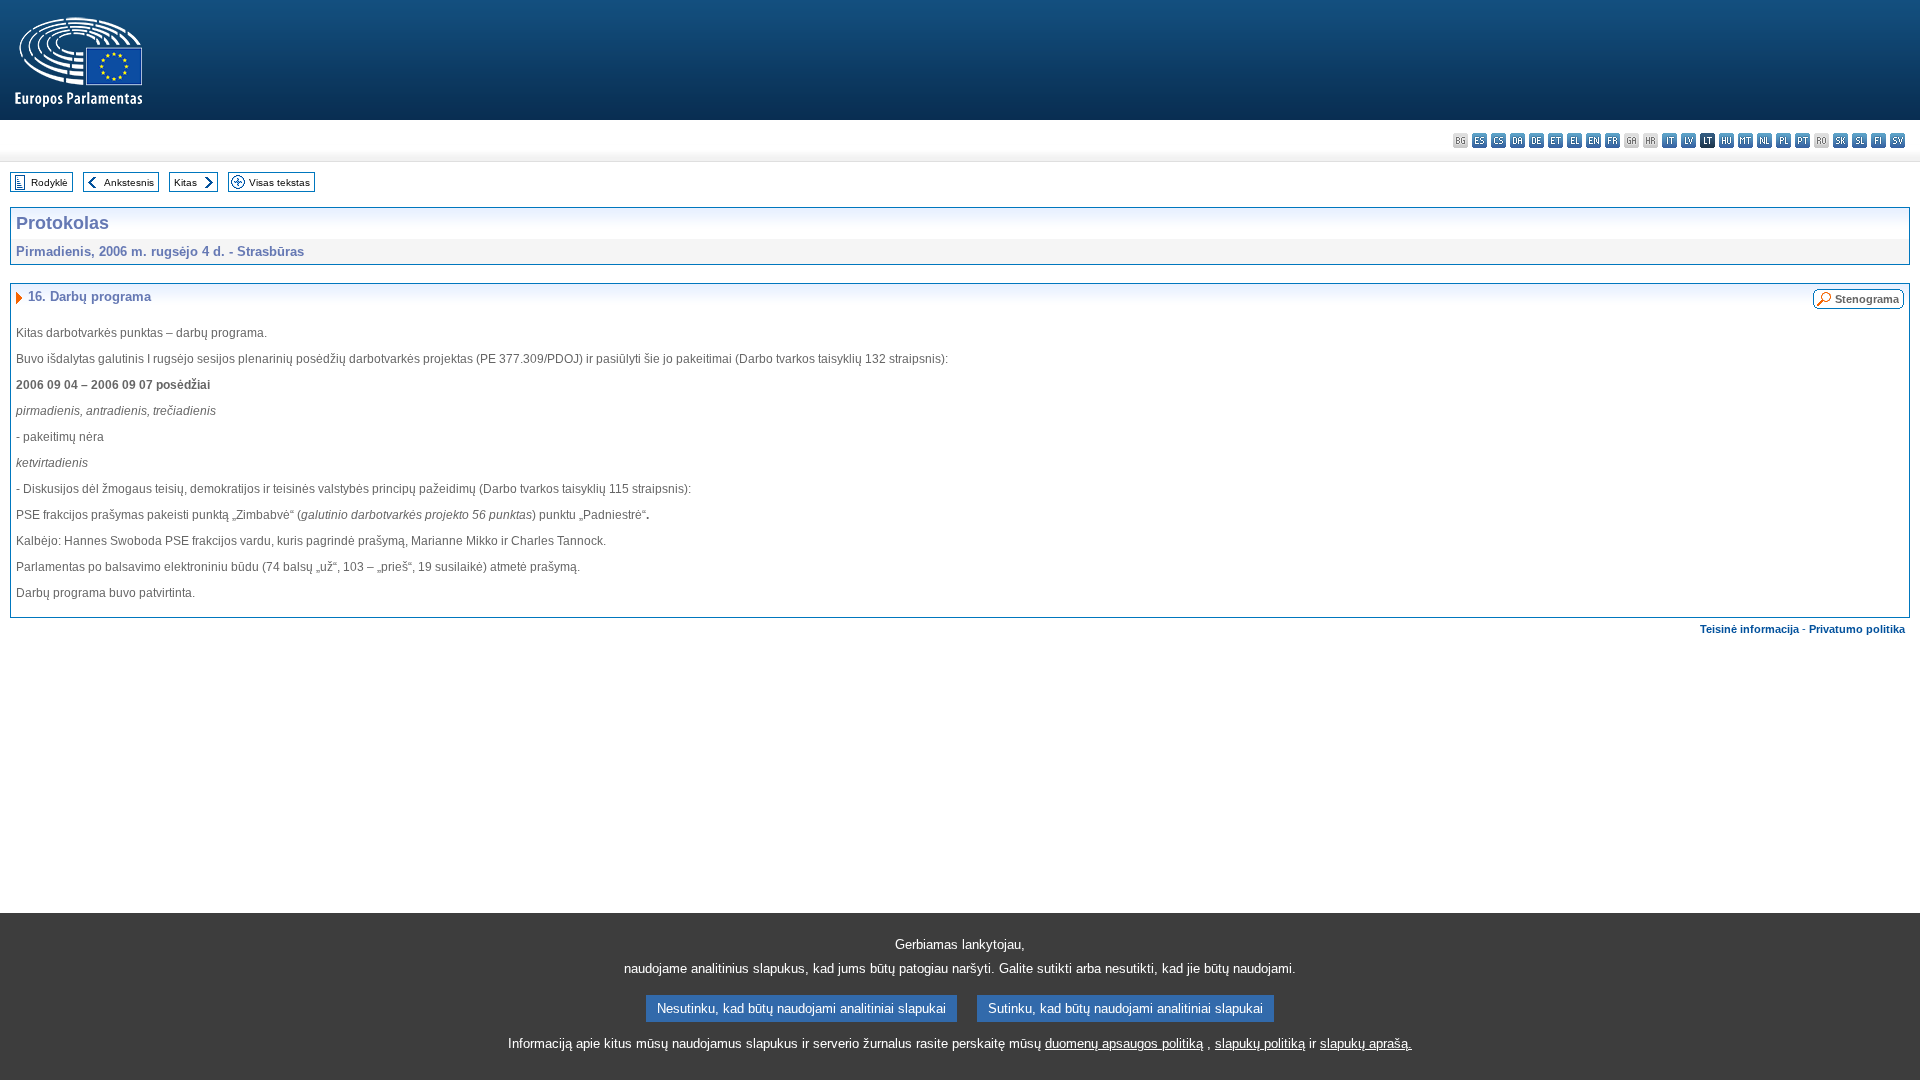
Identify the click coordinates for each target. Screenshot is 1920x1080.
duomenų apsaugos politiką (1124, 1043)
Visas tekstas (279, 182)
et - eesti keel (1555, 140)
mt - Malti (1745, 140)
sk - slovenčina (1840, 140)
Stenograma (1867, 299)
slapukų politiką (1260, 1043)
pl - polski (1783, 140)
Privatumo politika (1857, 629)
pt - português (1802, 140)
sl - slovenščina (1859, 140)
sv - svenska (1897, 140)
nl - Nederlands (1764, 140)
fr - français (1612, 140)
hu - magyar (1726, 140)
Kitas (185, 182)
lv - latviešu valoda (1688, 140)
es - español (1479, 140)
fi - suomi (1878, 140)
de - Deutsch (1536, 140)
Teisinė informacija (1749, 629)
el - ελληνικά (1574, 140)
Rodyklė (49, 182)
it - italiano (1669, 140)
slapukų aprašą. (1366, 1043)
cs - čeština (1498, 140)
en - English (1593, 140)
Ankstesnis (129, 182)
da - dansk (1517, 140)
